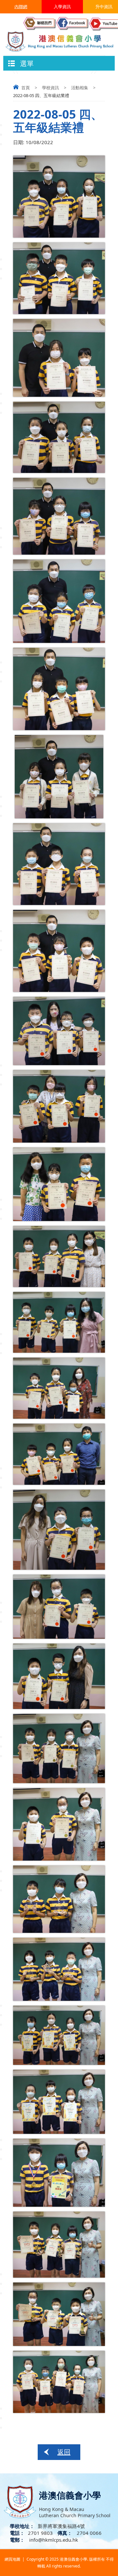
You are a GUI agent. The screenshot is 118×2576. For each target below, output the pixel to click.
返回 (64, 2452)
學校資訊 (50, 88)
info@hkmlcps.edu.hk (53, 2540)
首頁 (26, 88)
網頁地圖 (12, 2559)
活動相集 (80, 88)
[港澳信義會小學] (59, 41)
